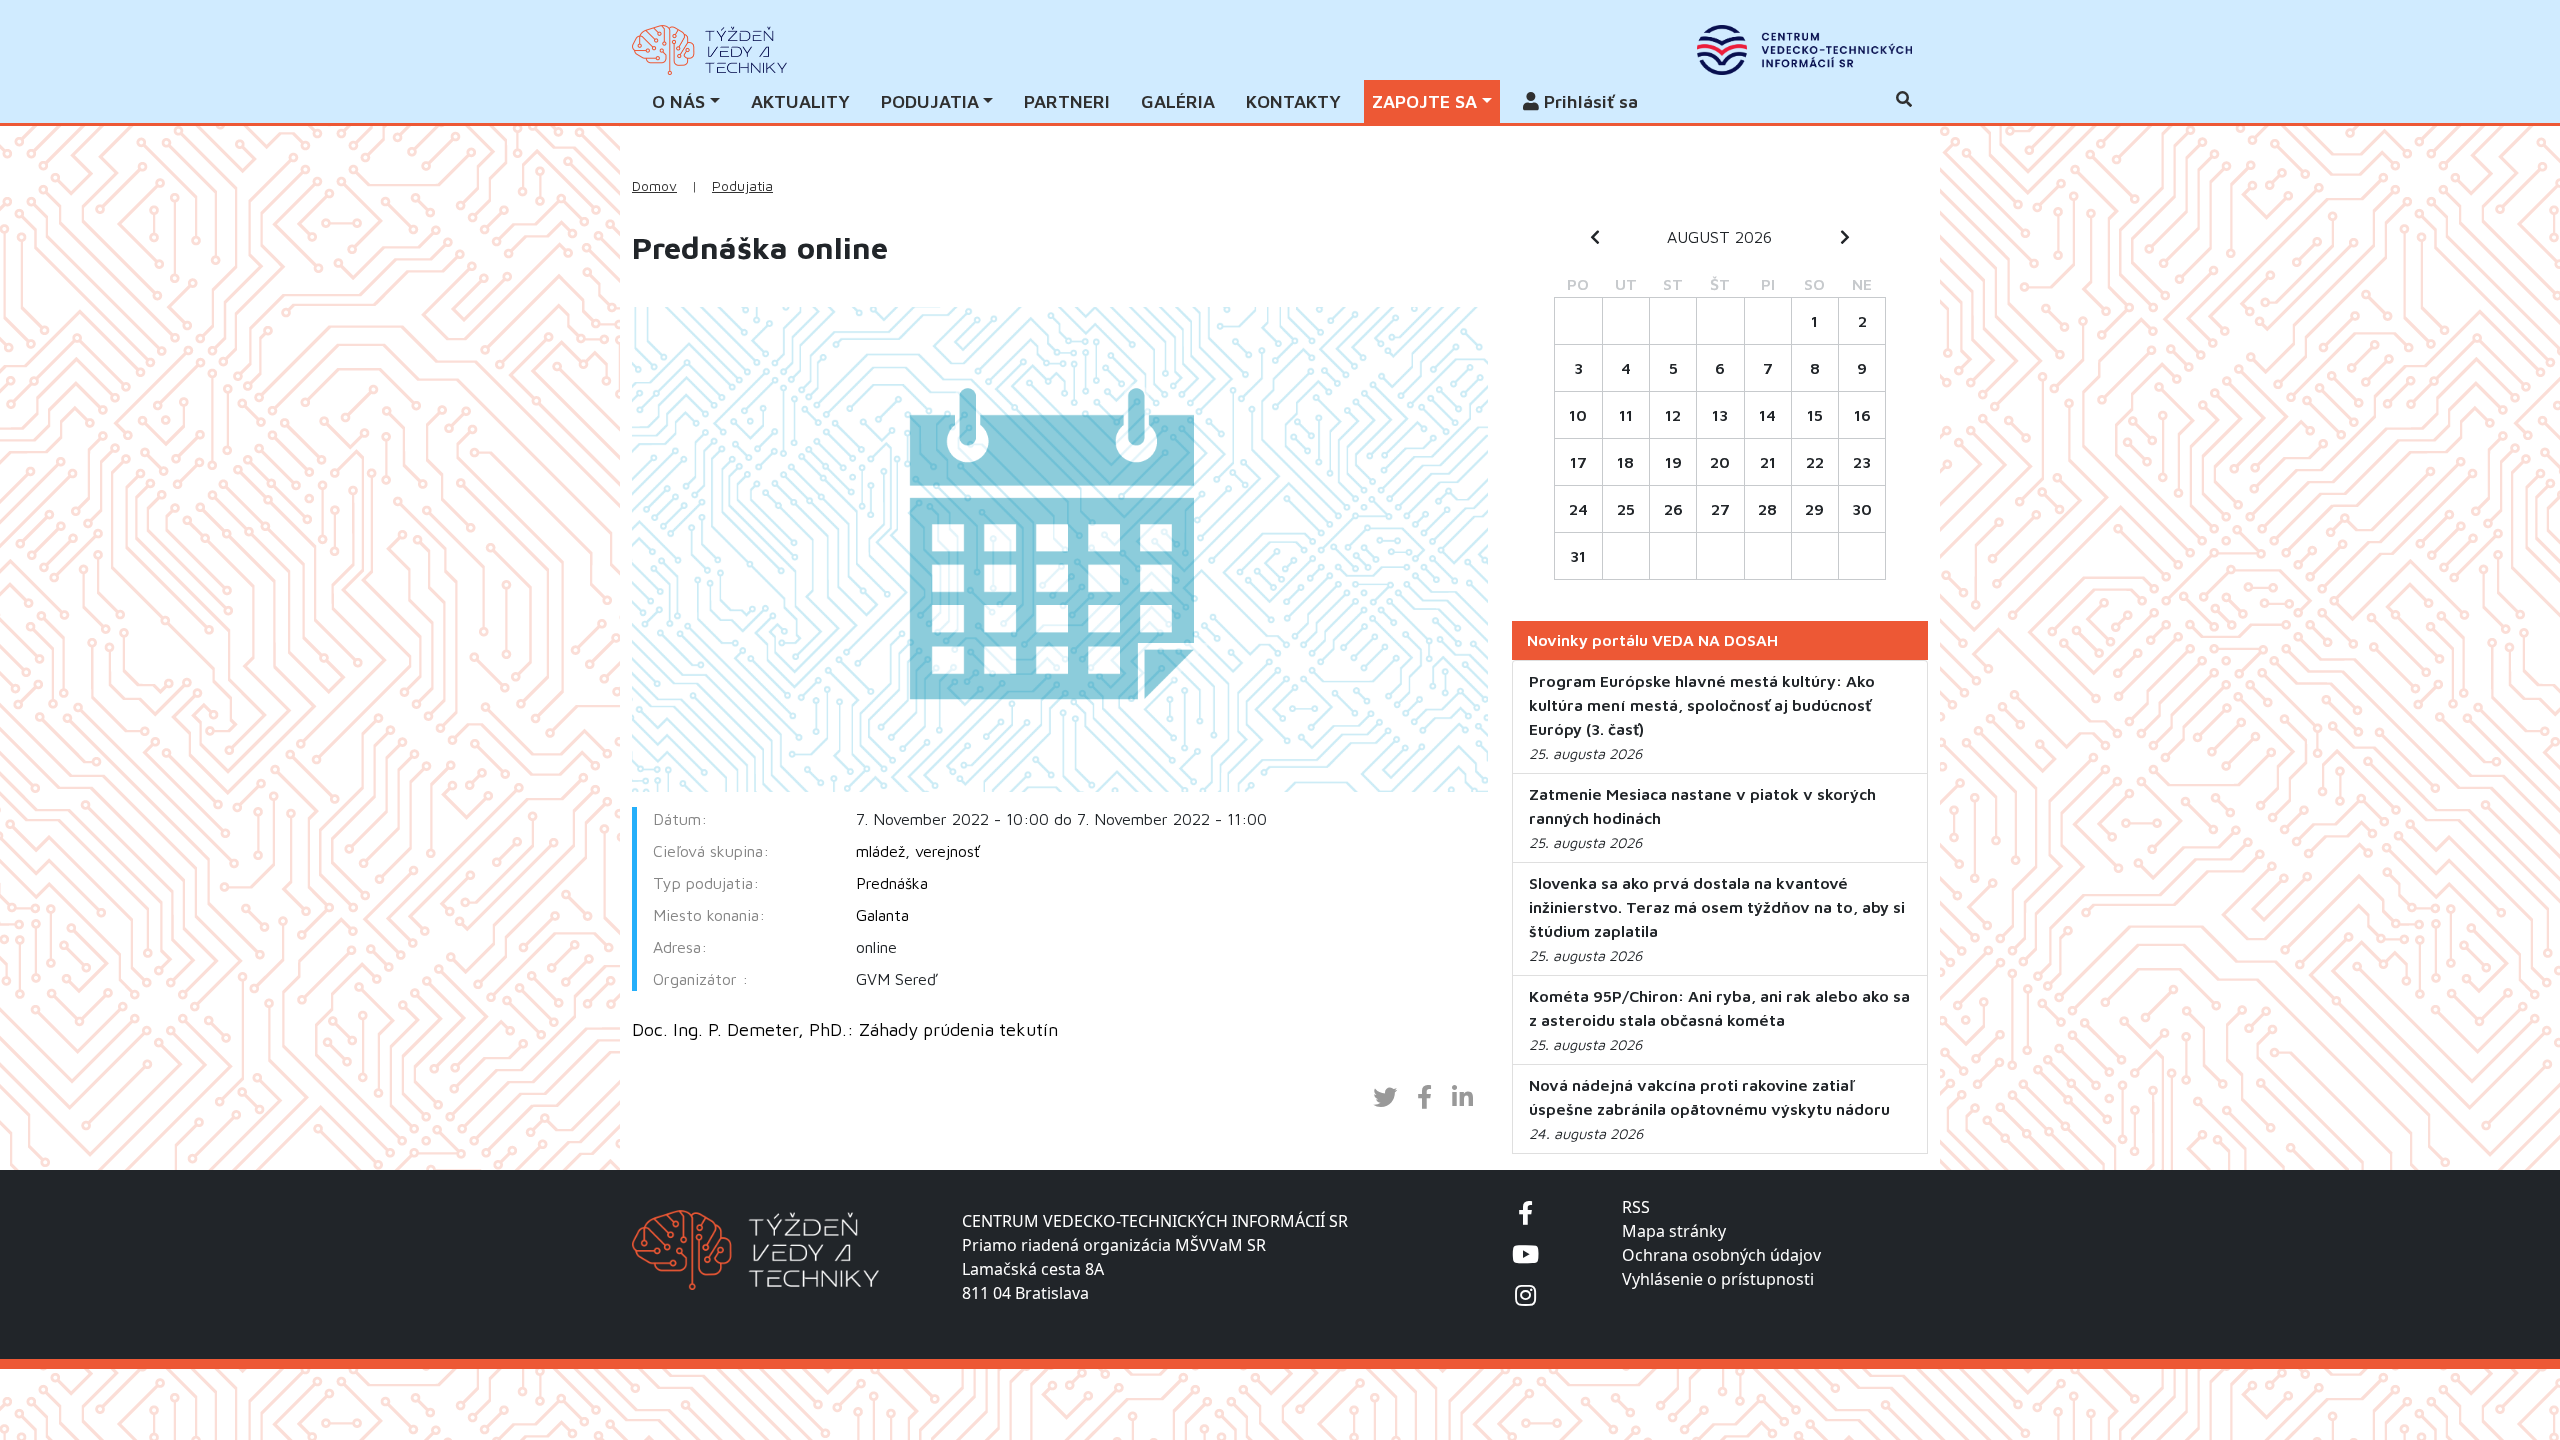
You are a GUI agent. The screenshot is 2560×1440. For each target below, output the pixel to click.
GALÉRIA (1178, 101)
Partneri (1067, 101)
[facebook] (1525, 1212)
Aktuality (800, 101)
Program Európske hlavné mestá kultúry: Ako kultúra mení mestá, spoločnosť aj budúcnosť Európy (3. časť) (1702, 705)
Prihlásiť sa (1588, 101)
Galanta (882, 915)
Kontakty (1293, 101)
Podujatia (742, 186)
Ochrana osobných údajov (1721, 1255)
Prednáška (892, 883)
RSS (1636, 1207)
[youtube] (1525, 1253)
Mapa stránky (1674, 1231)
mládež (880, 851)
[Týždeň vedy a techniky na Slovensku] (709, 50)
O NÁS (678, 101)
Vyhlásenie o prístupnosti (1718, 1279)
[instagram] (1525, 1294)
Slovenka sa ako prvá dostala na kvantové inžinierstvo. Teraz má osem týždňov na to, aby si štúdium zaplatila (1717, 907)
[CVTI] (1804, 50)
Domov (654, 186)
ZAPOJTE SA (1424, 101)
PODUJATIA (930, 101)
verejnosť (947, 851)
